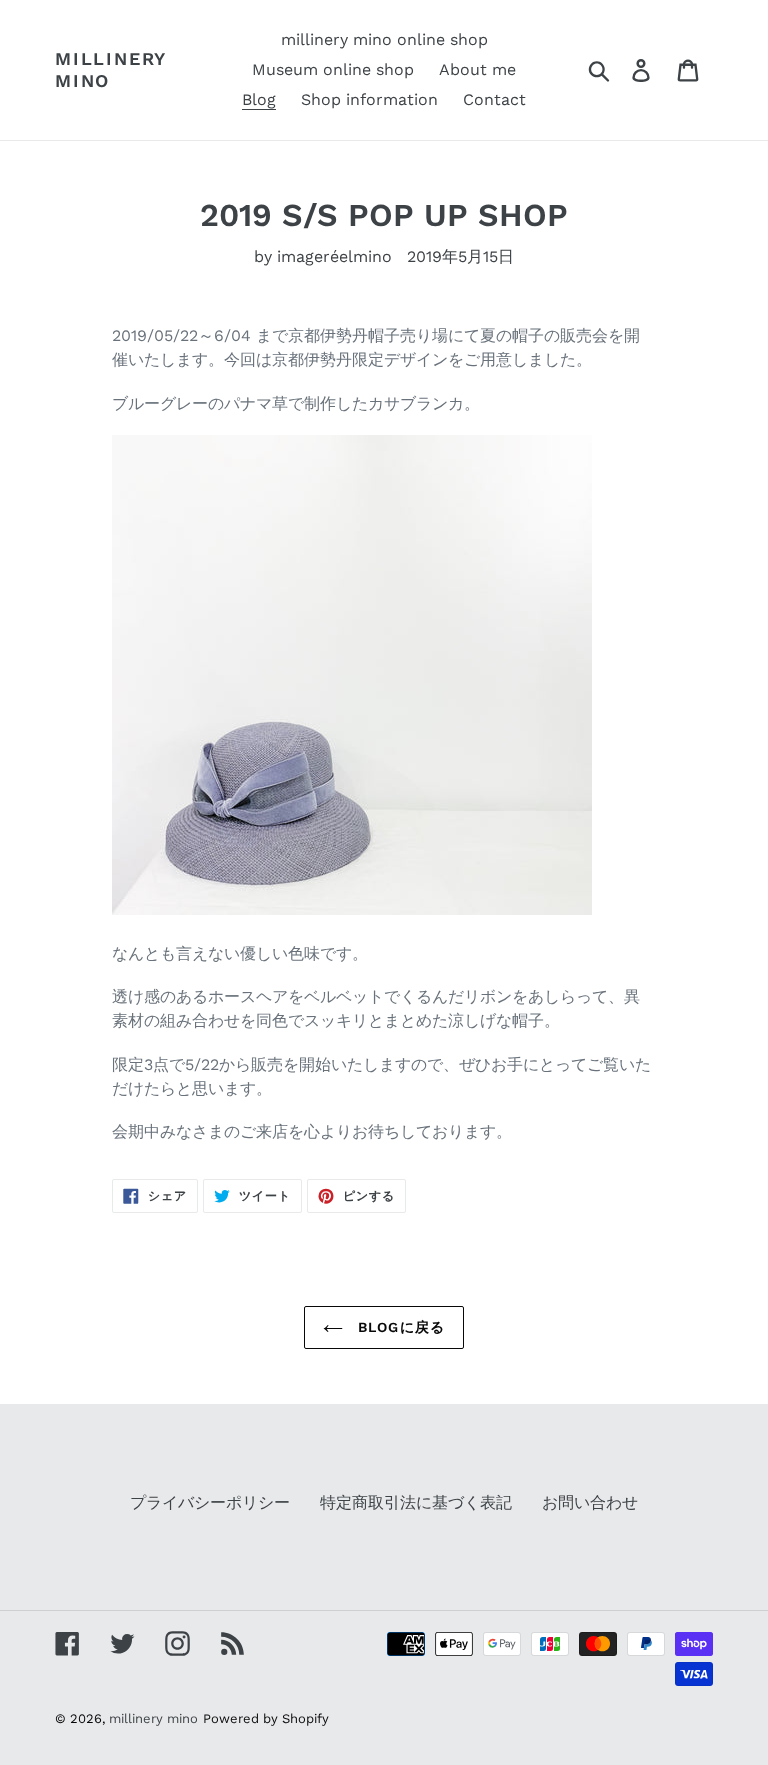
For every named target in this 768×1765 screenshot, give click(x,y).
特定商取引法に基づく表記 (416, 1502)
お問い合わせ (590, 1502)
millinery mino (110, 69)
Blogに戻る (399, 1327)
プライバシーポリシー (210, 1502)
